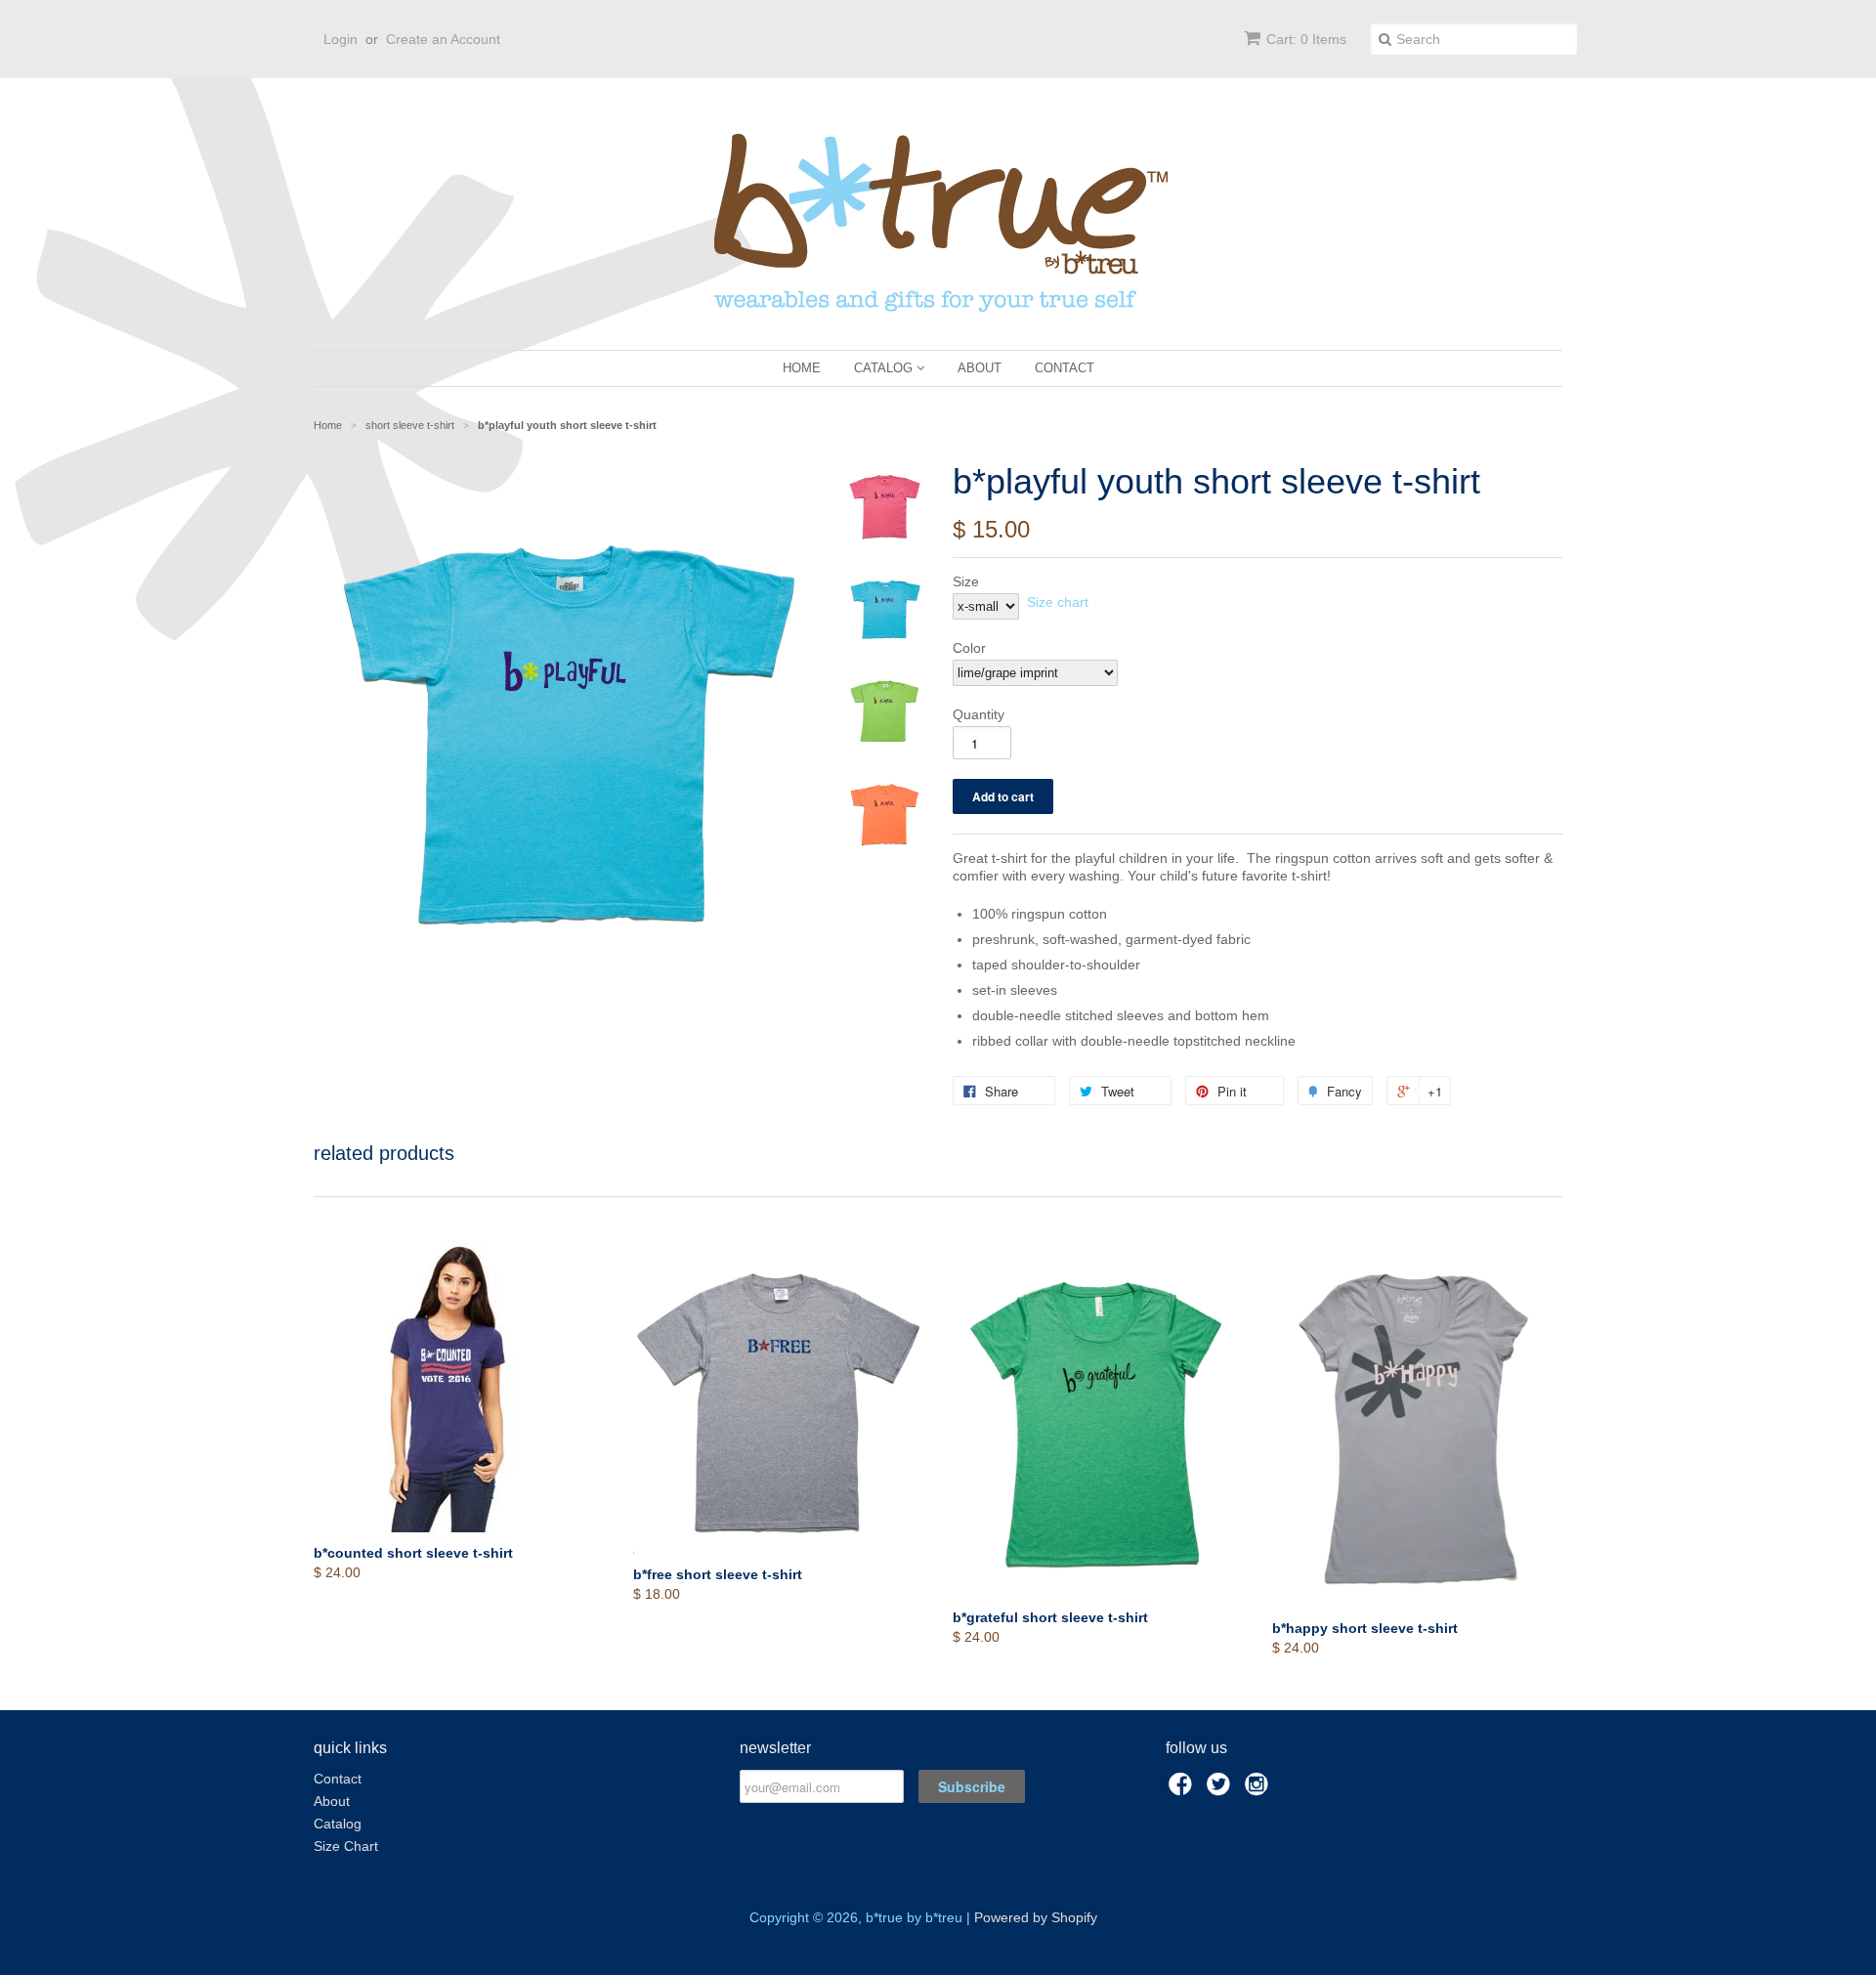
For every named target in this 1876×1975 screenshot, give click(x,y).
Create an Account (443, 39)
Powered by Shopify (1036, 1917)
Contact (1065, 368)
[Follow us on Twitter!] (1221, 1790)
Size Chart (346, 1846)
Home (802, 368)
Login (341, 39)
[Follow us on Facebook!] (1183, 1790)
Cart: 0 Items (1306, 39)
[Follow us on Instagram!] (1259, 1790)
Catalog (885, 368)
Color (969, 648)
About (980, 368)
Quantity (979, 714)
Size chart (1058, 602)
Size (966, 581)
